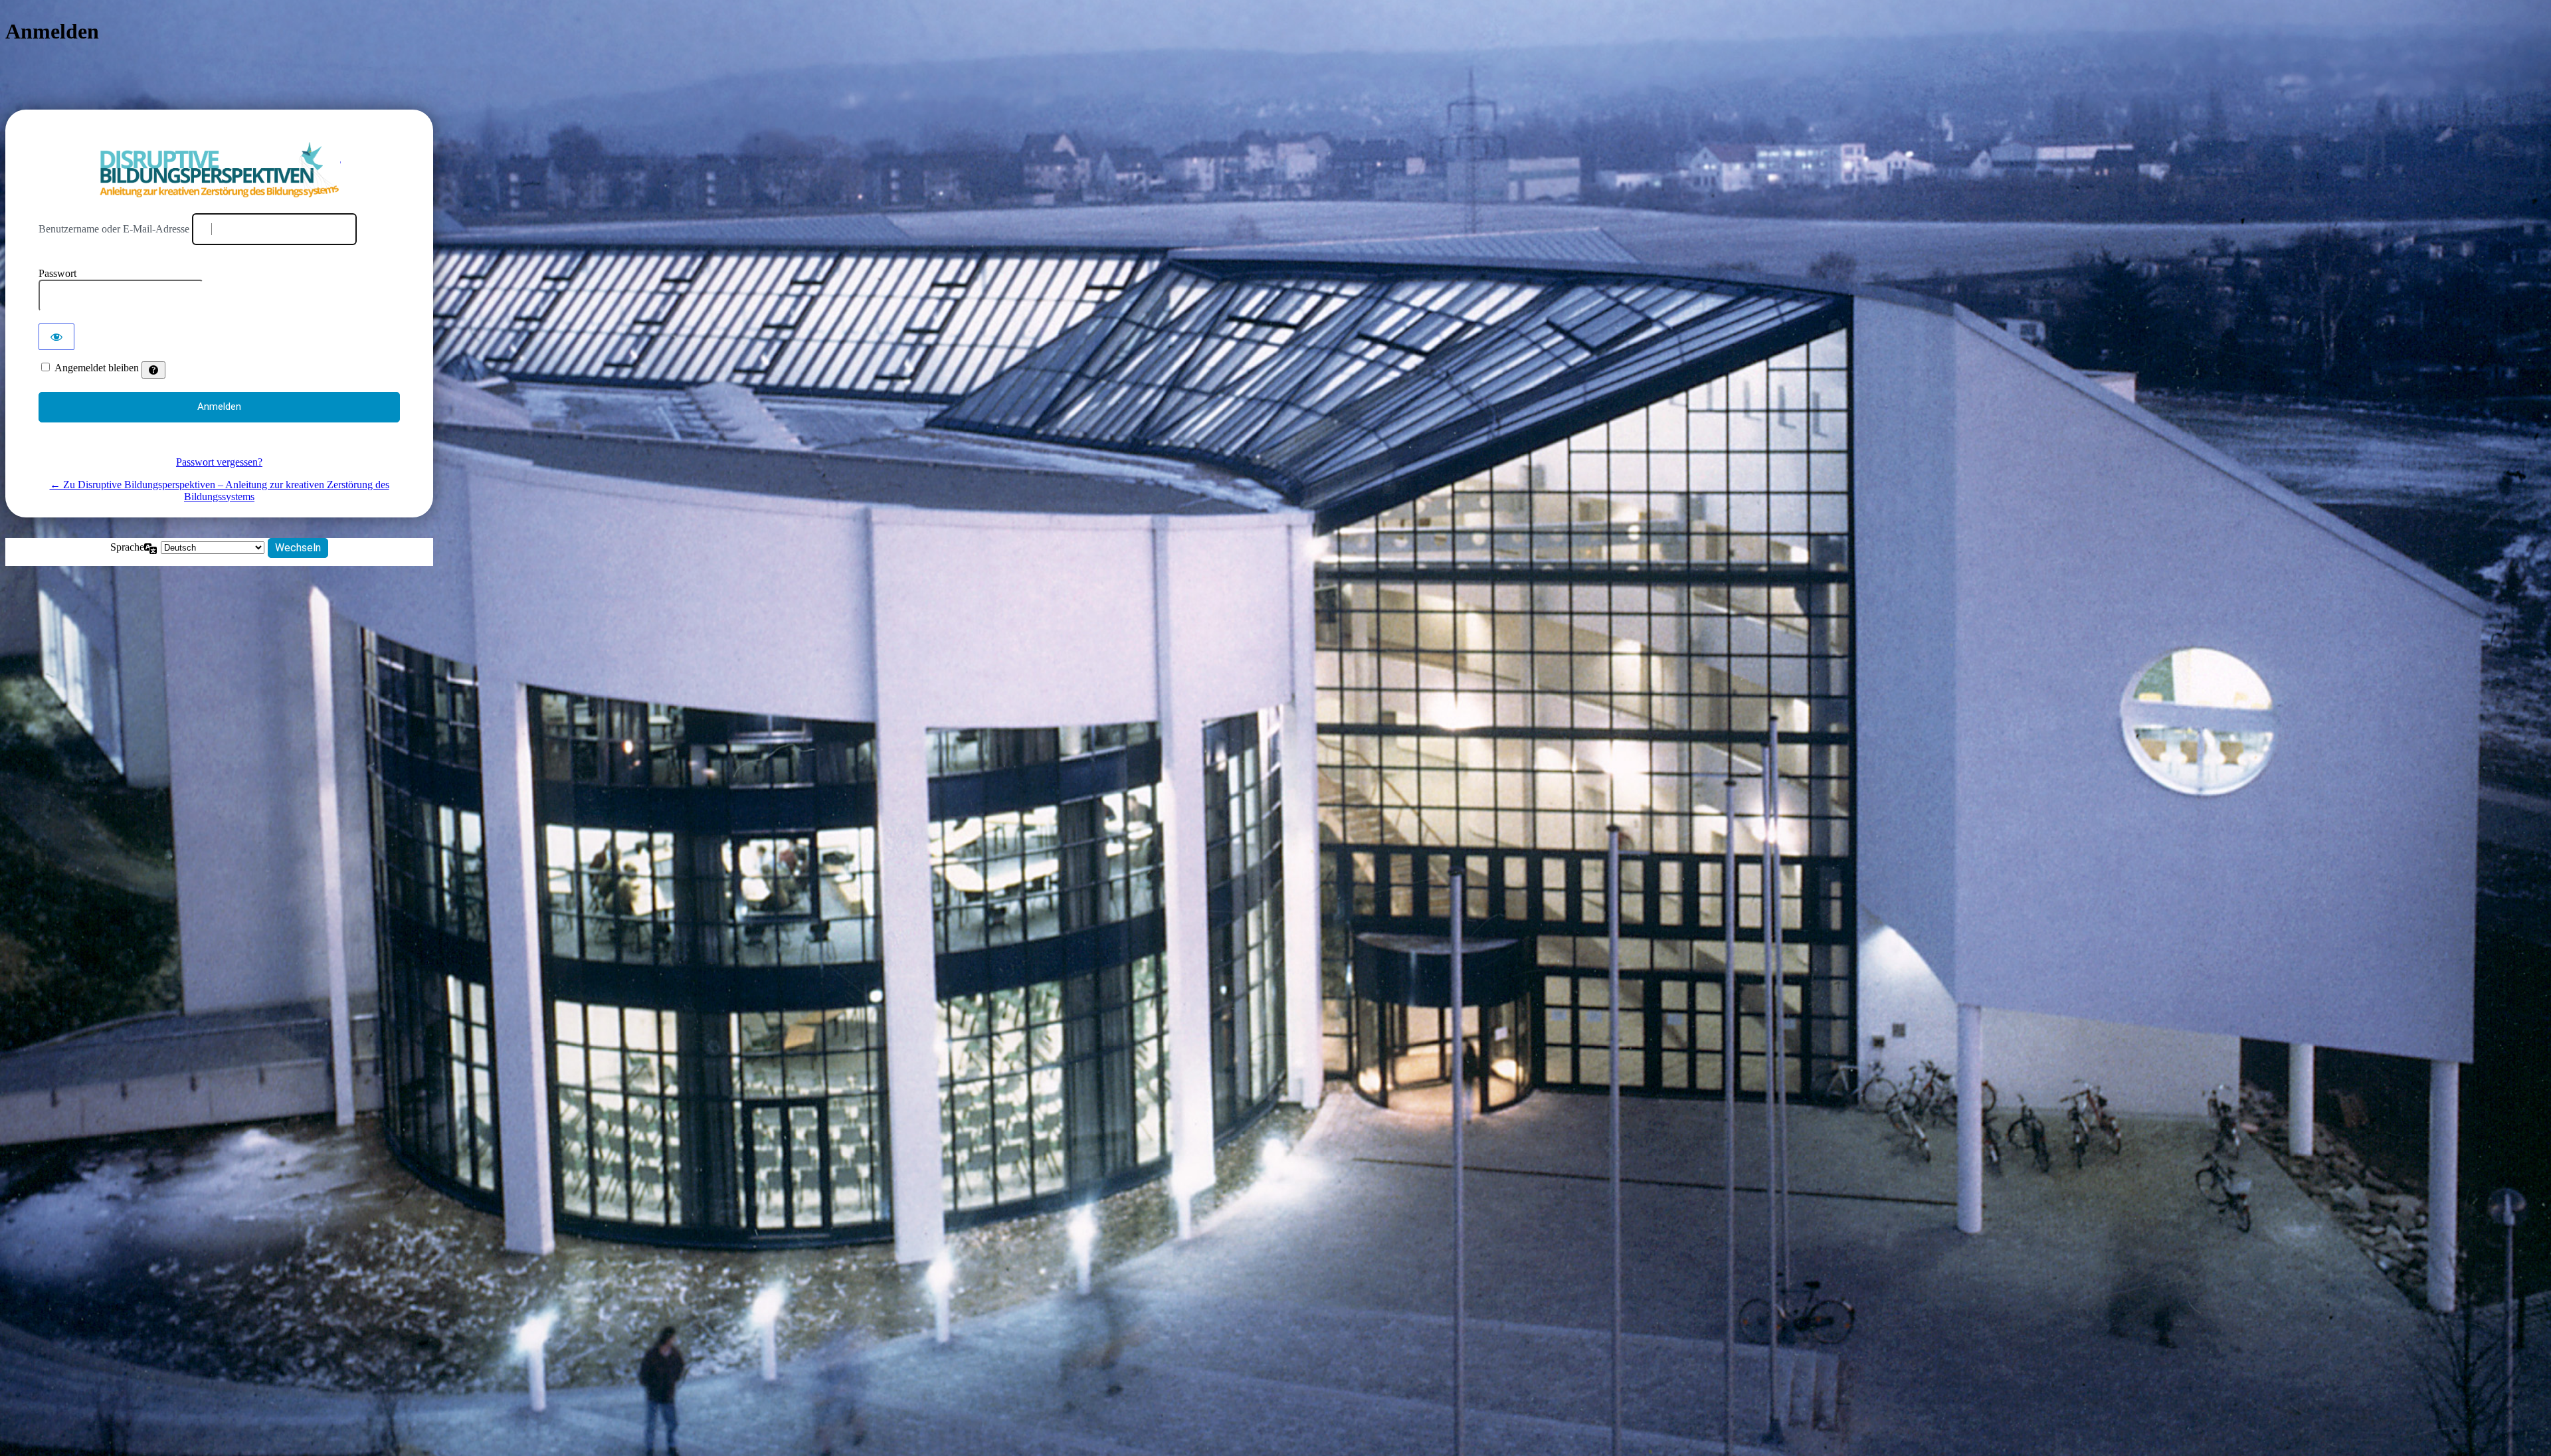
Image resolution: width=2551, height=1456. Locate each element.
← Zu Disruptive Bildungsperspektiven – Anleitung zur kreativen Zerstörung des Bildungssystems (220, 491)
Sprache (127, 547)
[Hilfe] (153, 370)
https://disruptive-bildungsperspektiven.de (220, 170)
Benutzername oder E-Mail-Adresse (114, 229)
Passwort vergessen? (219, 462)
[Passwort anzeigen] (56, 337)
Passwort (57, 273)
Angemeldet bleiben (97, 368)
